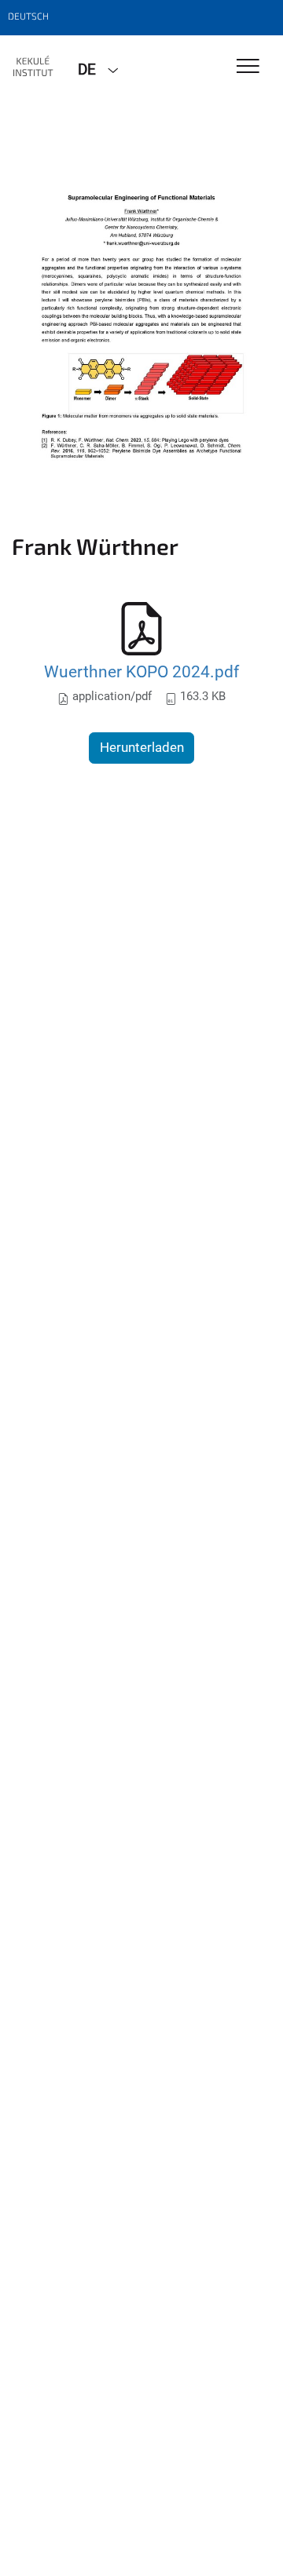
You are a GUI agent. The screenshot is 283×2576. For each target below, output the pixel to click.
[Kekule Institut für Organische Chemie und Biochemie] (33, 68)
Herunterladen (142, 747)
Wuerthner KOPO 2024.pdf (141, 671)
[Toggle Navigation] (248, 67)
